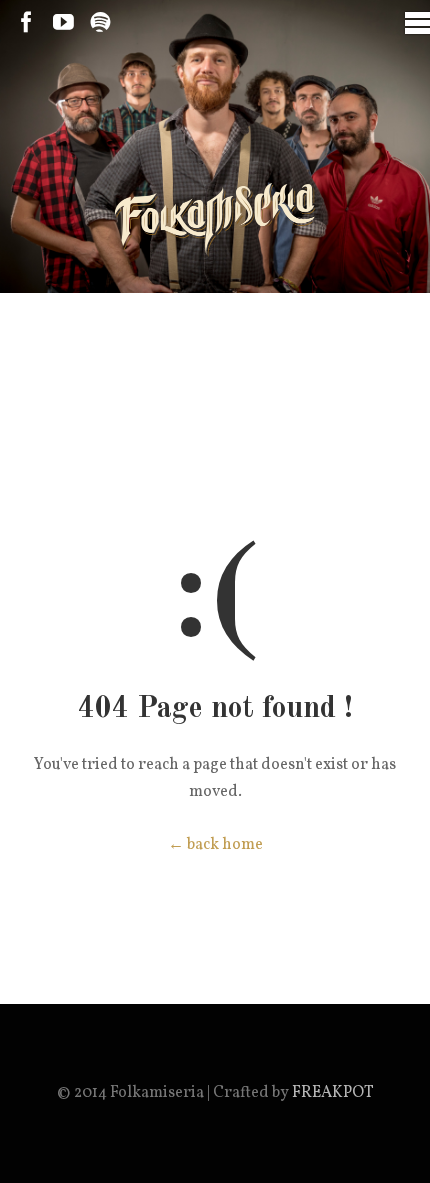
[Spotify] (100, 22)
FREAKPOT (333, 1093)
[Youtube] (63, 22)
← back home (215, 845)
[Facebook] (26, 22)
